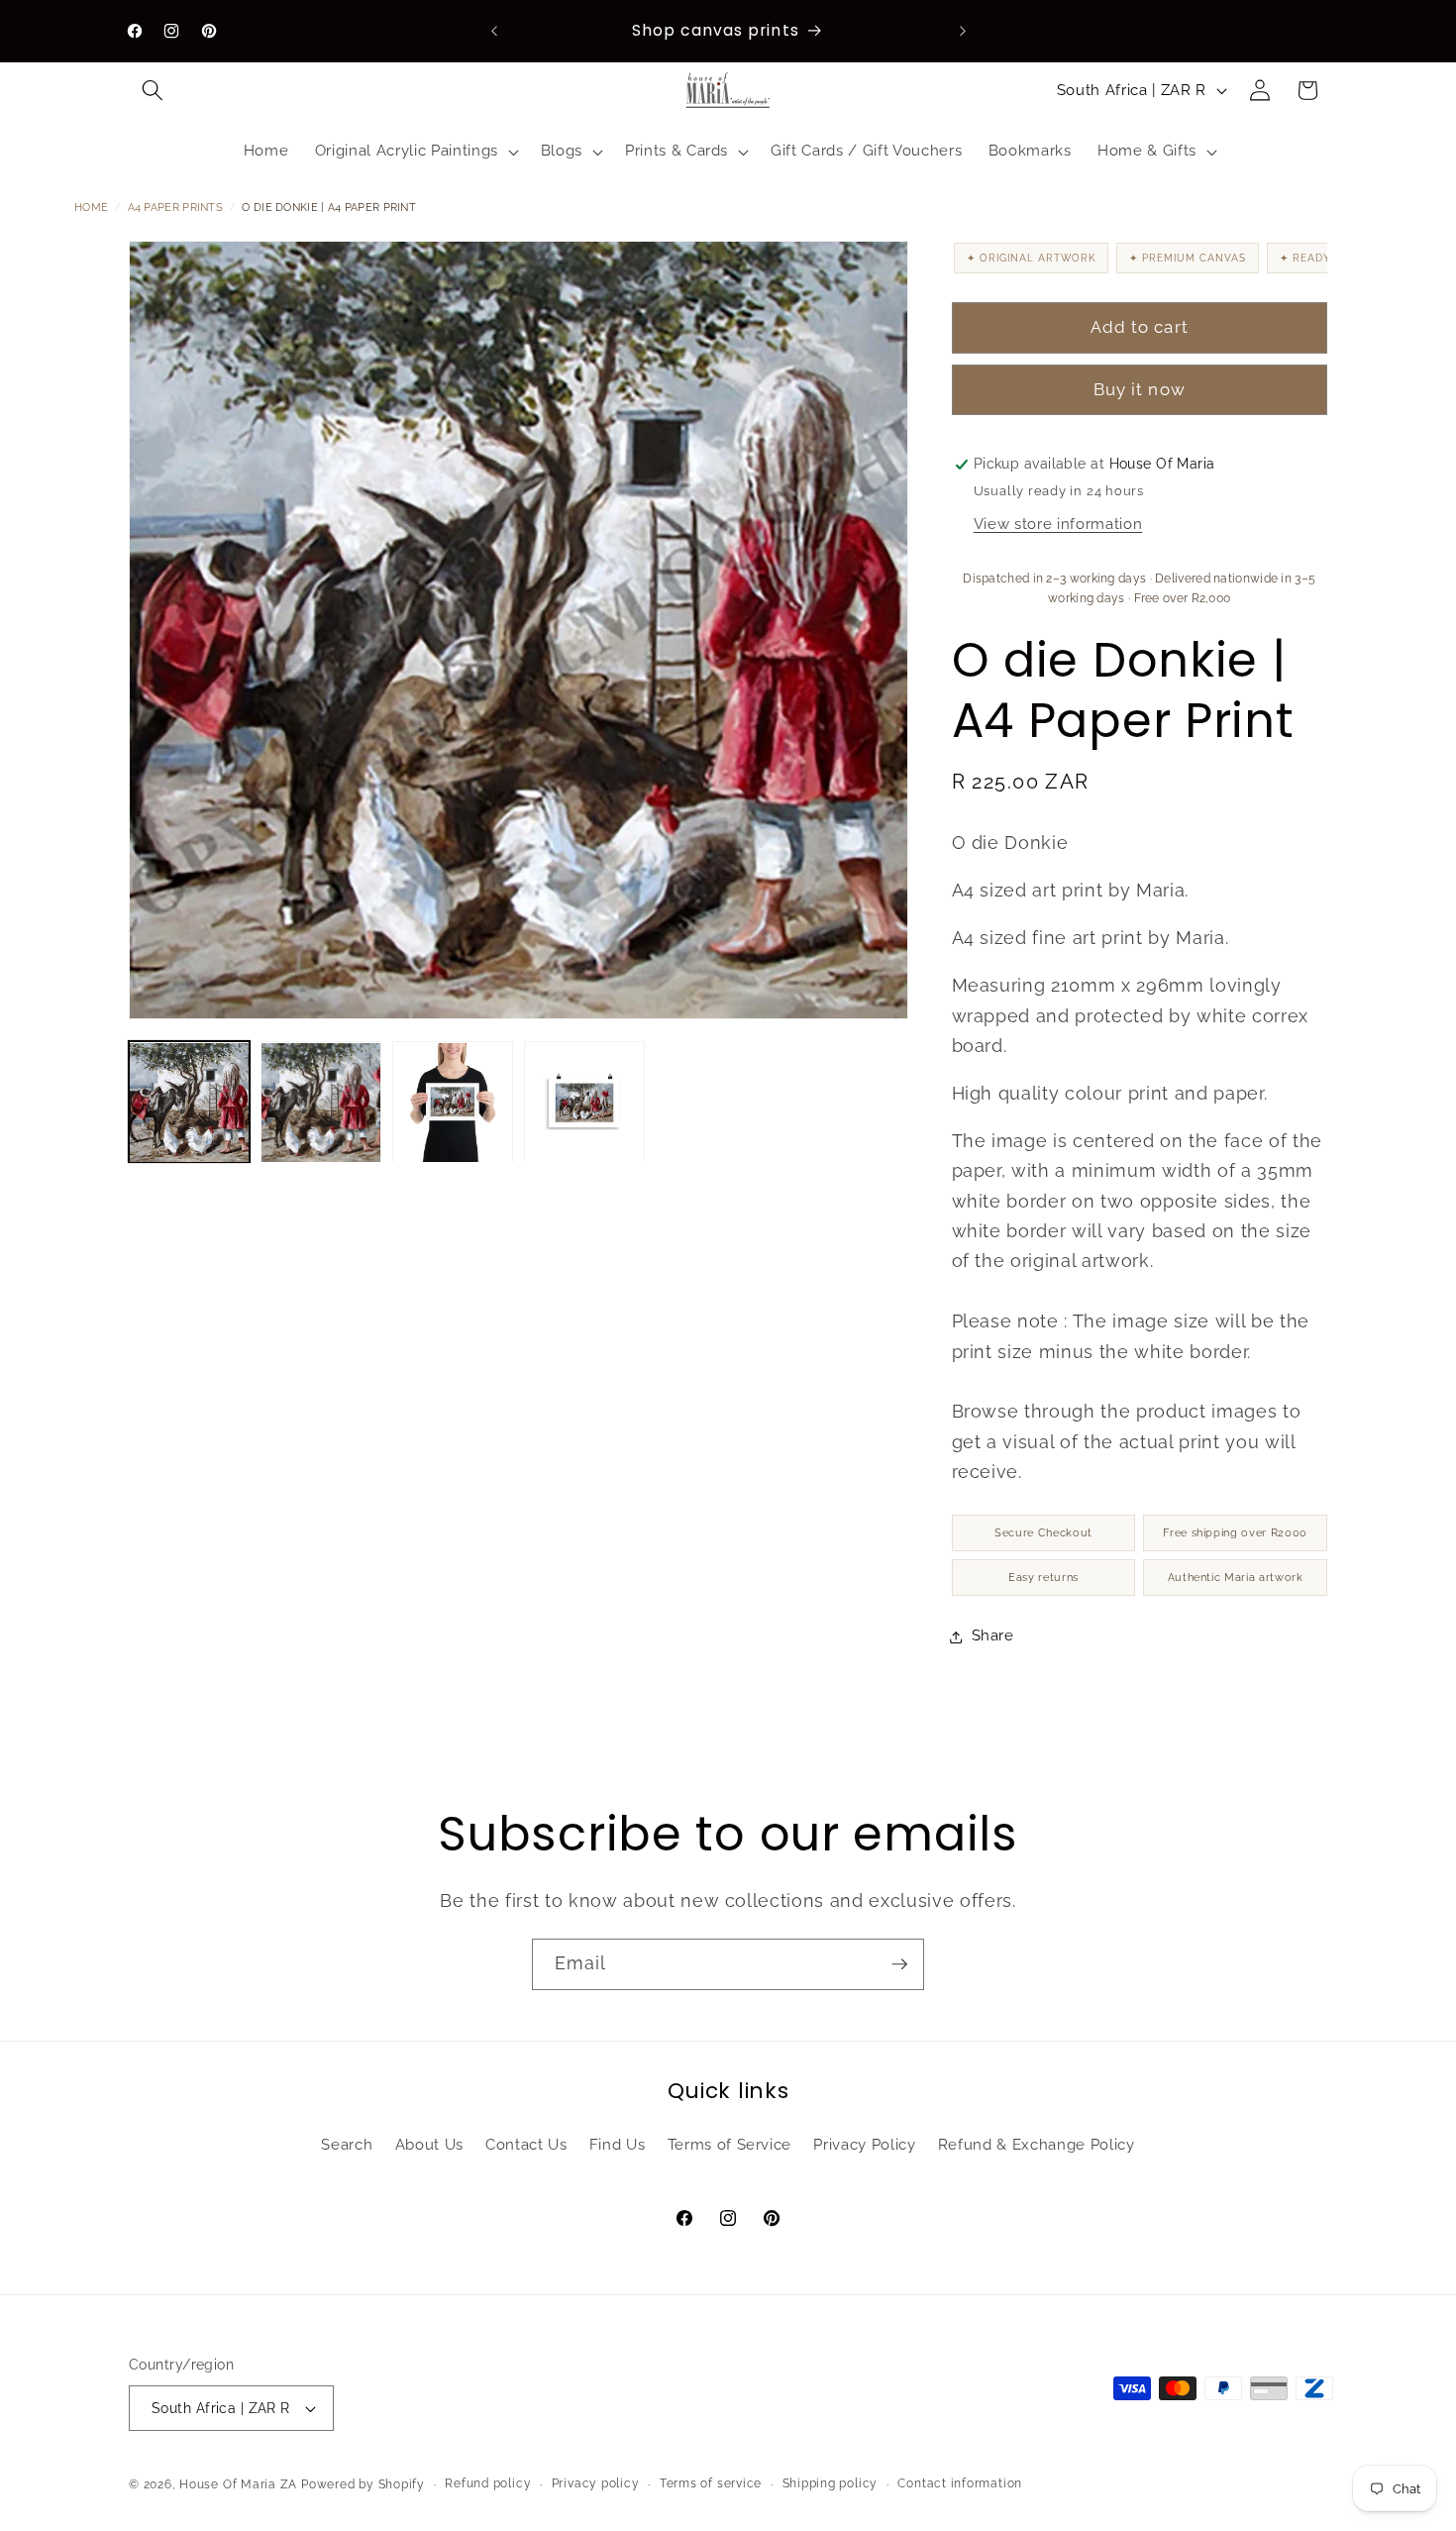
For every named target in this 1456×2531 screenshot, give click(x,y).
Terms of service (711, 2483)
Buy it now (1140, 390)
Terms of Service (730, 2145)
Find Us (618, 2145)
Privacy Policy (864, 2145)
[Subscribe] (899, 1964)
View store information (1058, 525)
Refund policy (488, 2483)
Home (91, 208)
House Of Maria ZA (238, 2484)
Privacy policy (596, 2483)
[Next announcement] (963, 31)
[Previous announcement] (494, 31)
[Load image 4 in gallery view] (584, 1103)
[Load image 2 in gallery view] (321, 1103)
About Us (429, 2145)
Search (347, 2145)
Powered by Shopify (363, 2484)
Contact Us (526, 2145)
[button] (153, 90)
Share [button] (993, 1636)
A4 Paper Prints (176, 208)
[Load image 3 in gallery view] (453, 1103)
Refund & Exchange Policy (1037, 2145)
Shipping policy (831, 2483)
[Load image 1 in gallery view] (189, 1103)
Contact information (960, 2483)
